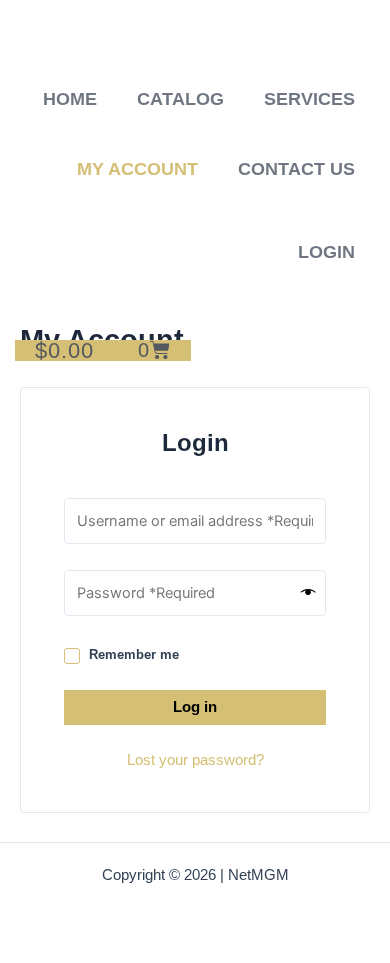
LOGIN (326, 252)
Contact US (296, 169)
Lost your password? (195, 760)
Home (70, 99)
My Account (137, 169)
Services (309, 99)
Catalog (180, 99)
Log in (195, 707)
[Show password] (308, 593)
